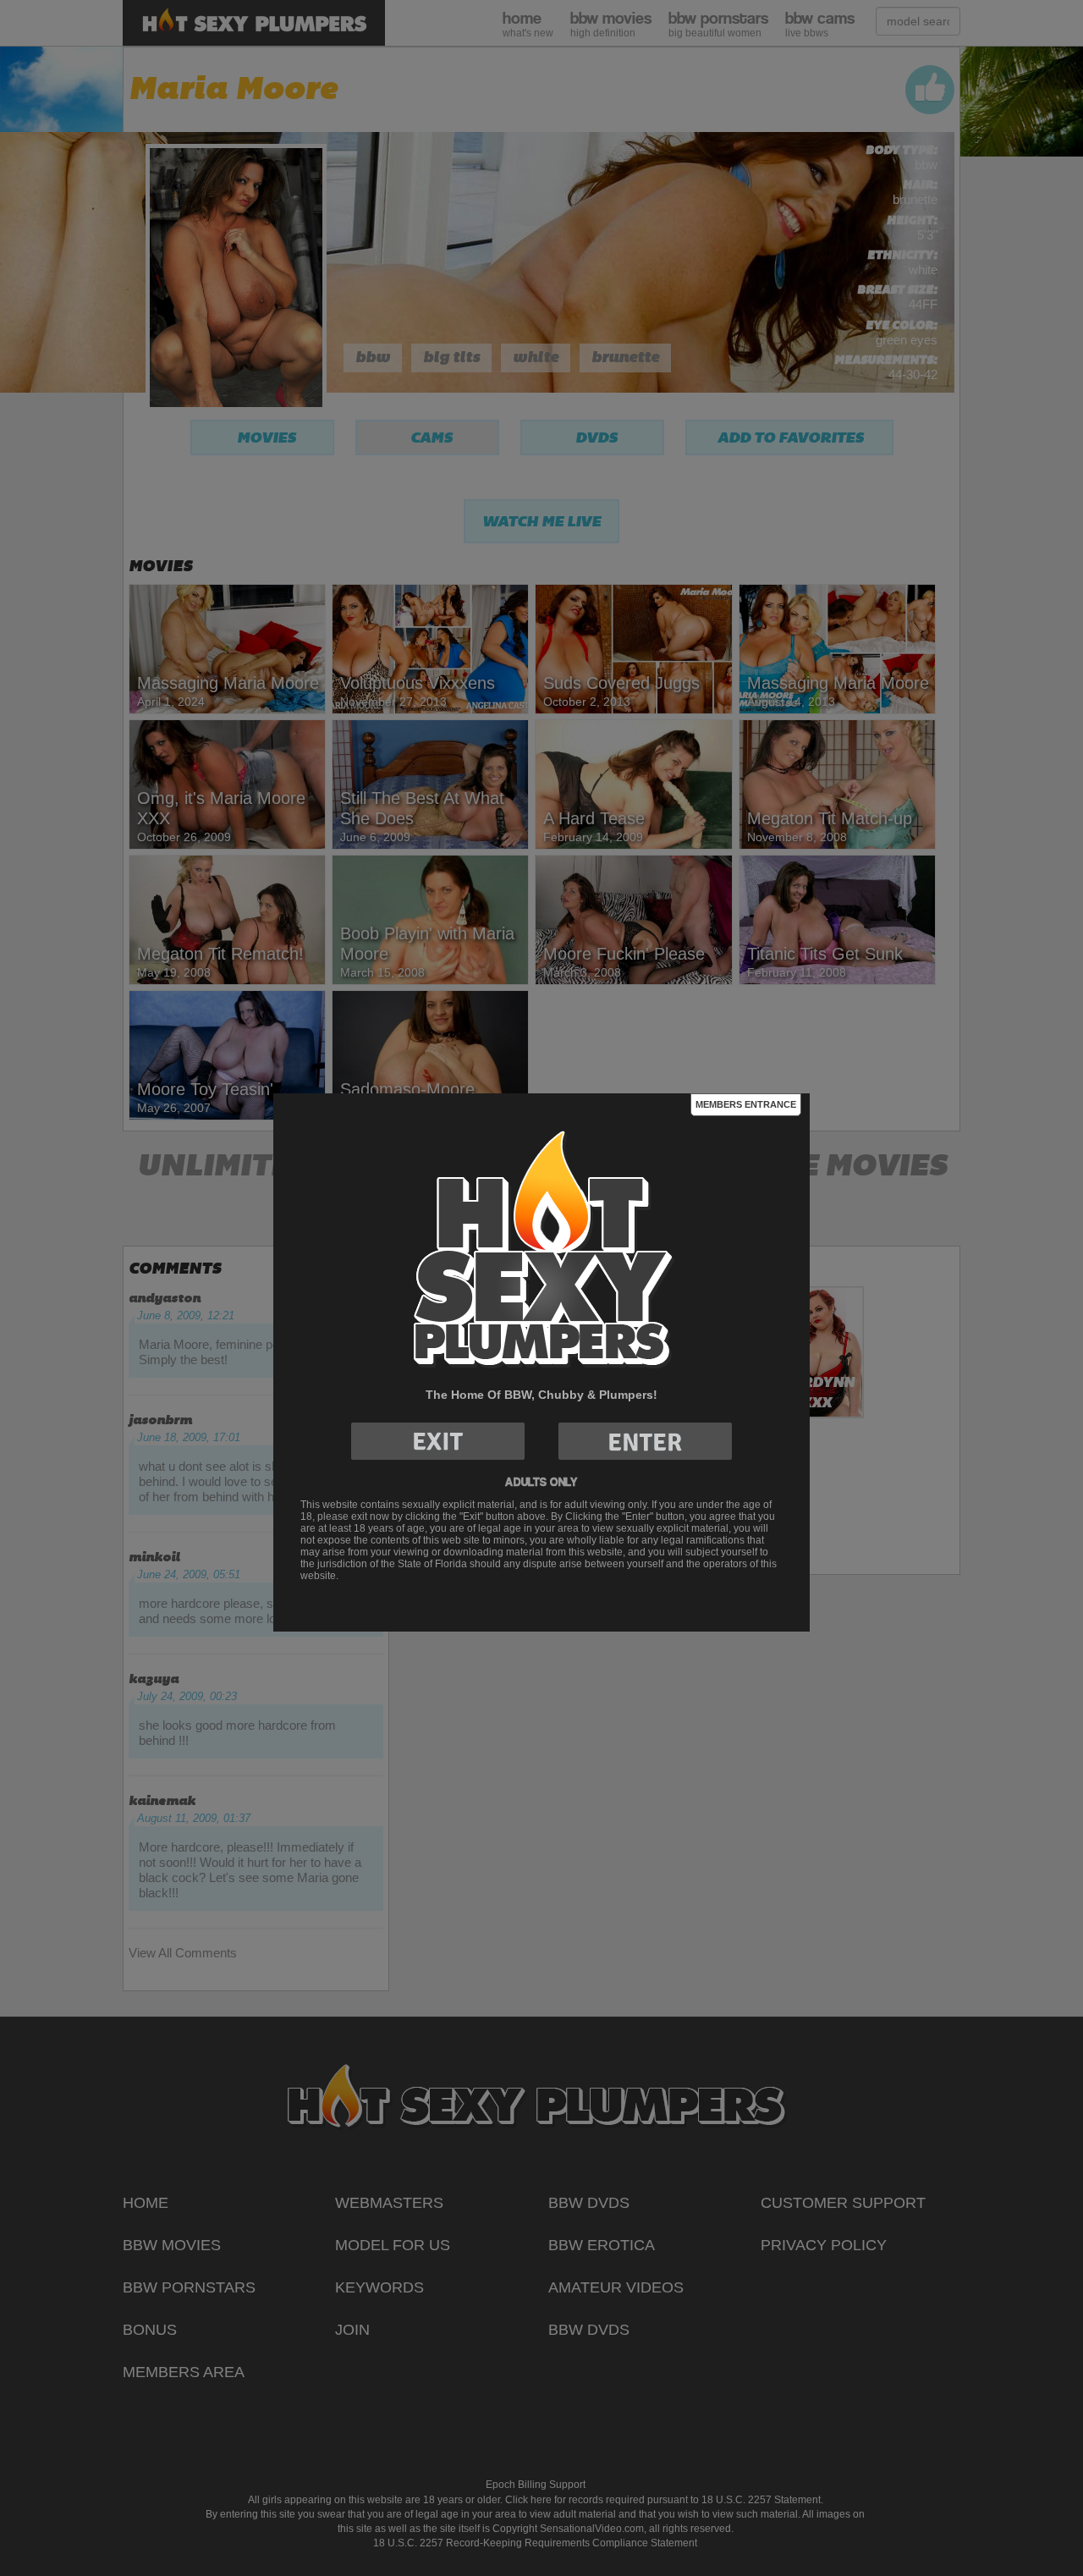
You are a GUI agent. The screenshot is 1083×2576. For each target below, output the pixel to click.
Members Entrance (746, 1104)
